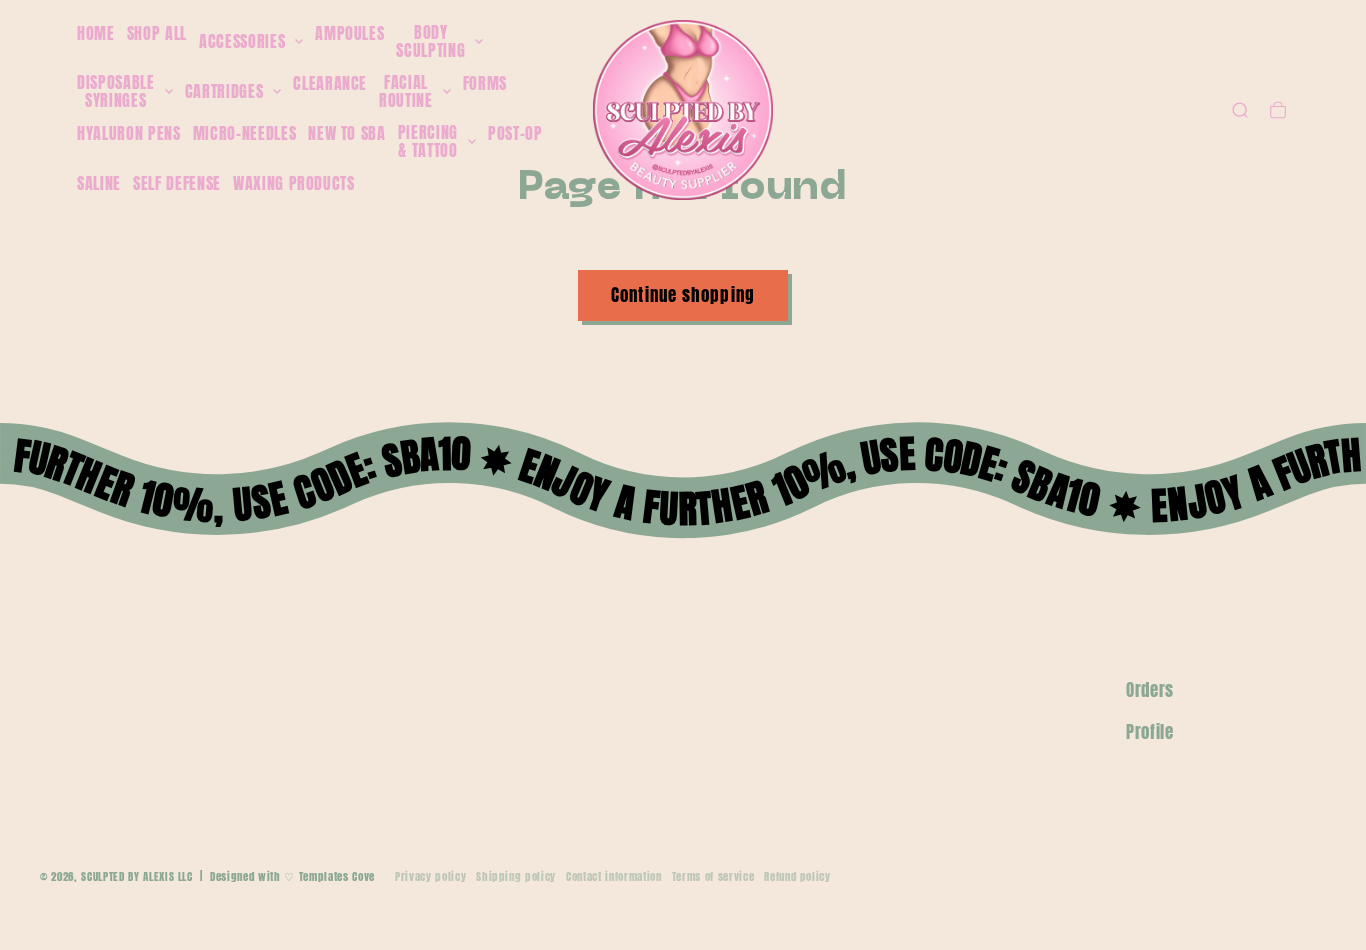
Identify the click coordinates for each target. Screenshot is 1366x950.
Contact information (614, 876)
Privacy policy (430, 876)
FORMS (485, 83)
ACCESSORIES (242, 42)
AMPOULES (349, 33)
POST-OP (515, 133)
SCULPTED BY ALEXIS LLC (137, 876)
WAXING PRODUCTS (294, 183)
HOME (96, 33)
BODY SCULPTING (430, 41)
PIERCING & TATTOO (428, 141)
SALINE (99, 183)
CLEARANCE (330, 83)
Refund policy (797, 876)
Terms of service (713, 876)
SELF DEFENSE (177, 183)
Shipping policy (516, 876)
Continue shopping (683, 295)
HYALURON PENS (129, 133)
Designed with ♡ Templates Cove (292, 876)
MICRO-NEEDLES (245, 133)
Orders (1150, 690)
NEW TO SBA (347, 133)
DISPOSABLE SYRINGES (116, 91)
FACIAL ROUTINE (406, 91)
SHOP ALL (157, 33)
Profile (1150, 732)
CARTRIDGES (224, 92)
